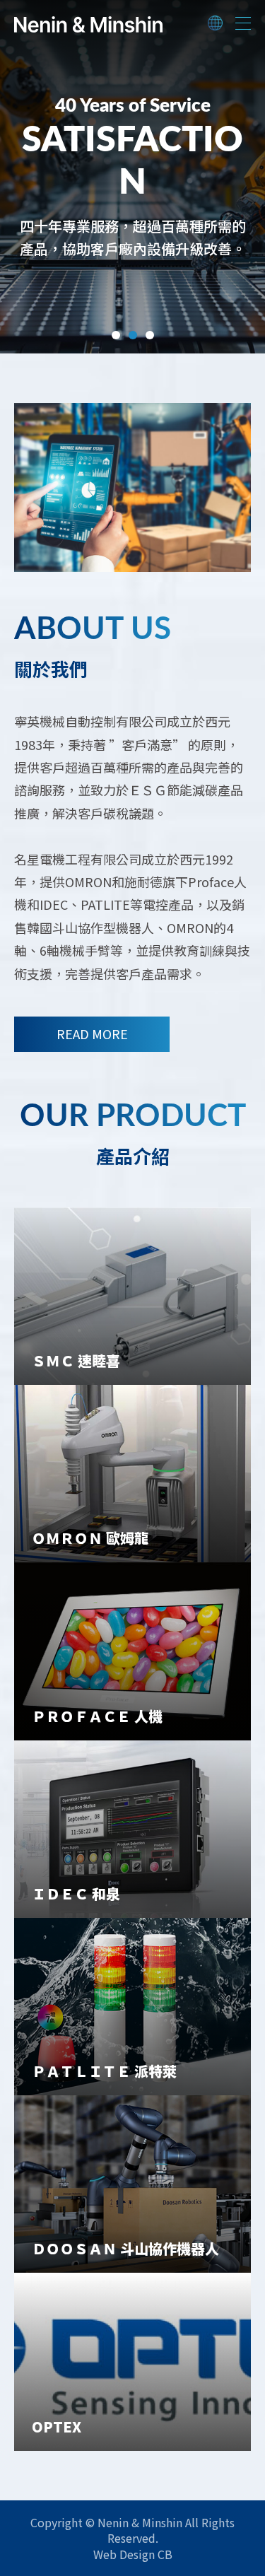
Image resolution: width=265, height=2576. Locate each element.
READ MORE (92, 1034)
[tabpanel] (132, 177)
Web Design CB (133, 2554)
